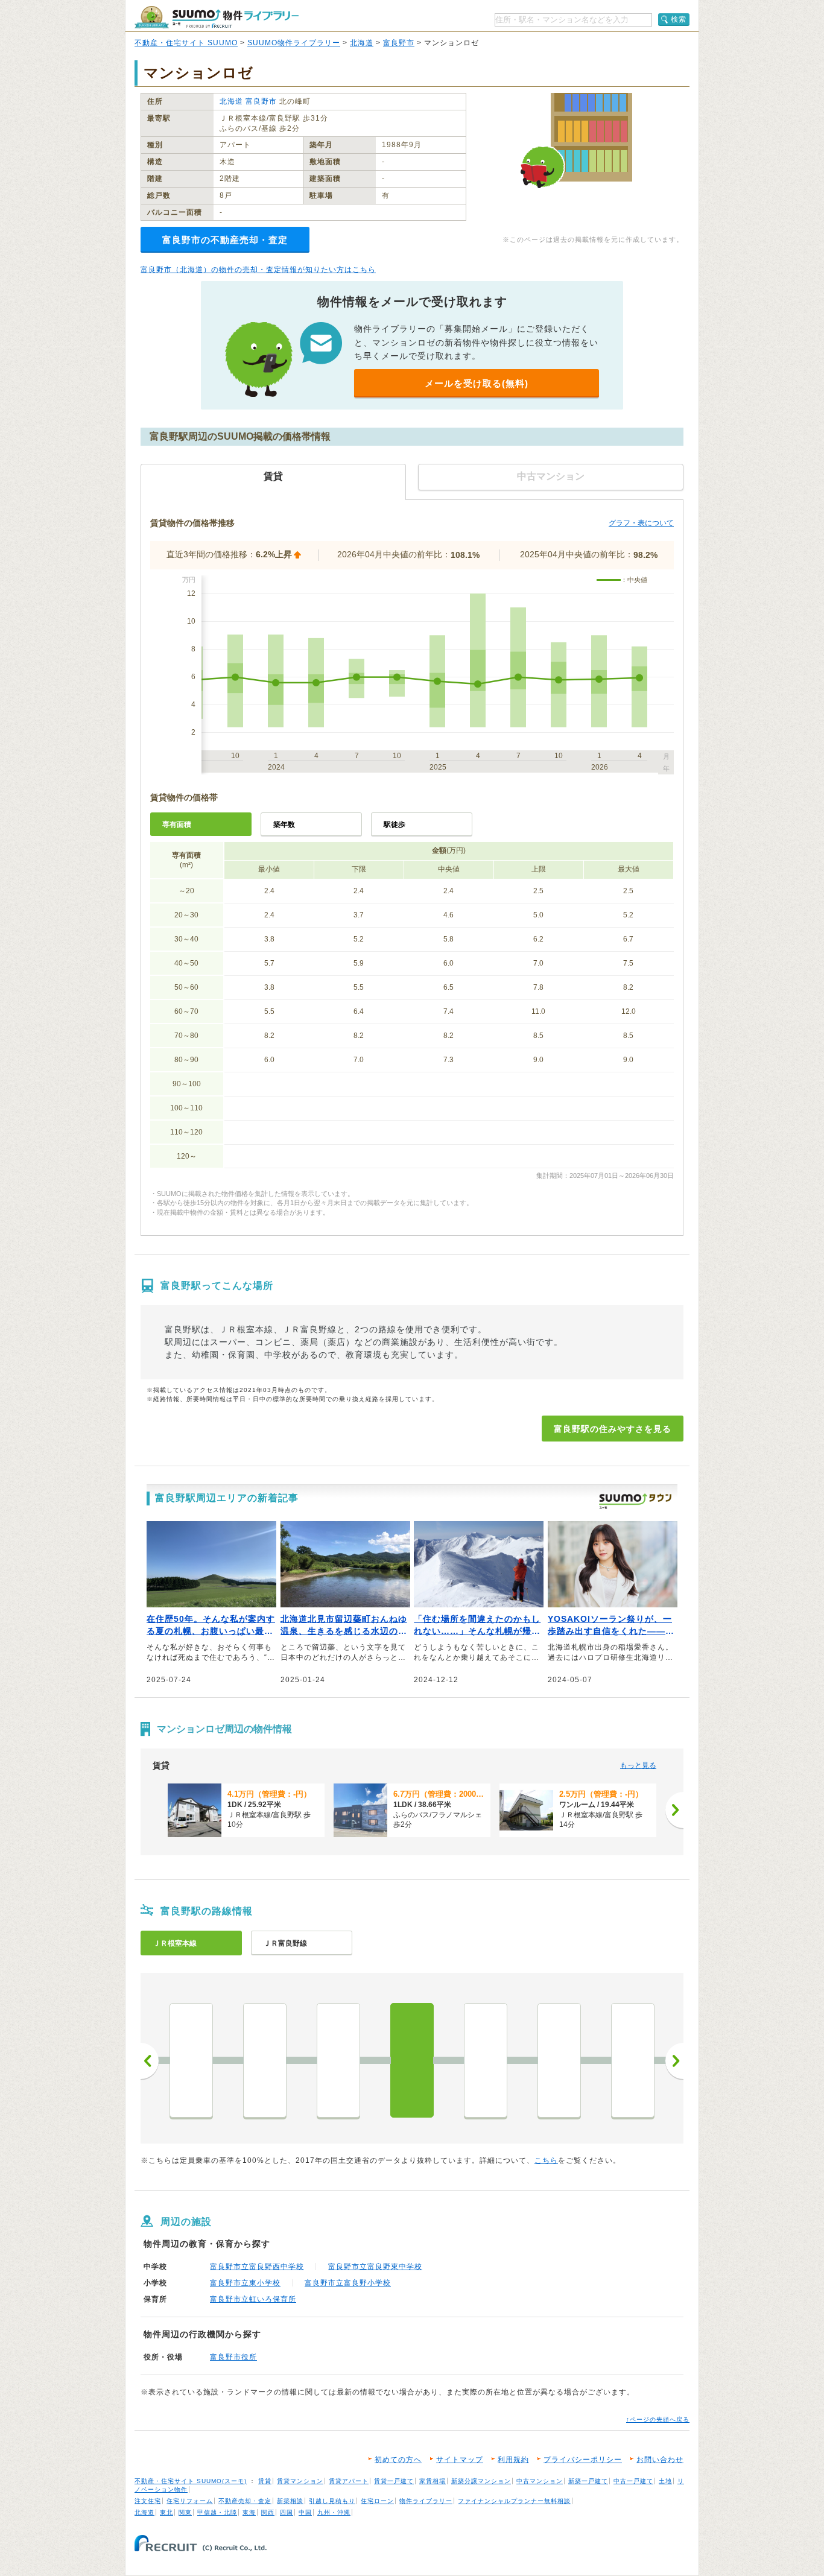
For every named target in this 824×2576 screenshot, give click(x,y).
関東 (185, 2512)
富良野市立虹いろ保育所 (253, 2299)
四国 (287, 2512)
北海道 (362, 43)
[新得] (486, 2060)
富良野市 (399, 43)
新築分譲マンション (481, 2481)
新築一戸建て (588, 2481)
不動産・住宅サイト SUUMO (186, 43)
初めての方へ (398, 2460)
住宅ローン (377, 2501)
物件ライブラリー (426, 2501)
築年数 (284, 824)
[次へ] (674, 1810)
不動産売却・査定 (245, 2501)
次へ (674, 2061)
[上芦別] (265, 2060)
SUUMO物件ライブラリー (294, 43)
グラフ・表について (641, 523)
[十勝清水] (559, 2060)
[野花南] (338, 2060)
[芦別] (191, 2060)
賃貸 (265, 2481)
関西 (268, 2512)
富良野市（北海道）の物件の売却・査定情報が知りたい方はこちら (258, 270)
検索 (679, 19)
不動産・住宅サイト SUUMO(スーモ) (191, 2481)
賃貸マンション (300, 2481)
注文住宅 (148, 2501)
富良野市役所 (233, 2357)
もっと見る (638, 1765)
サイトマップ (460, 2460)
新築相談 (290, 2501)
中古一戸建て (633, 2481)
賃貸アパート (349, 2481)
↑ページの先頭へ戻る (658, 2419)
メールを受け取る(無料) (477, 383)
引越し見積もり (332, 2501)
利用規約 (513, 2460)
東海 (249, 2512)
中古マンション (540, 2481)
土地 (665, 2481)
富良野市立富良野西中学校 (257, 2267)
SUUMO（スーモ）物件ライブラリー (217, 17)
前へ (150, 2061)
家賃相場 (433, 2481)
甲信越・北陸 (217, 2512)
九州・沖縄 (334, 2512)
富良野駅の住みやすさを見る (613, 1429)
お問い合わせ (660, 2460)
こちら (546, 2160)
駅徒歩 (395, 824)
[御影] (633, 2060)
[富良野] (412, 2060)
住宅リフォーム (190, 2501)
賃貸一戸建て (394, 2481)
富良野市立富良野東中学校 (375, 2267)
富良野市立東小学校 (245, 2283)
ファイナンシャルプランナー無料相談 (514, 2501)
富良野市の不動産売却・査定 (225, 240)
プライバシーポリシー (583, 2460)
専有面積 (177, 824)
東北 (166, 2512)
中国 (305, 2512)
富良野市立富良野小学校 (348, 2283)
